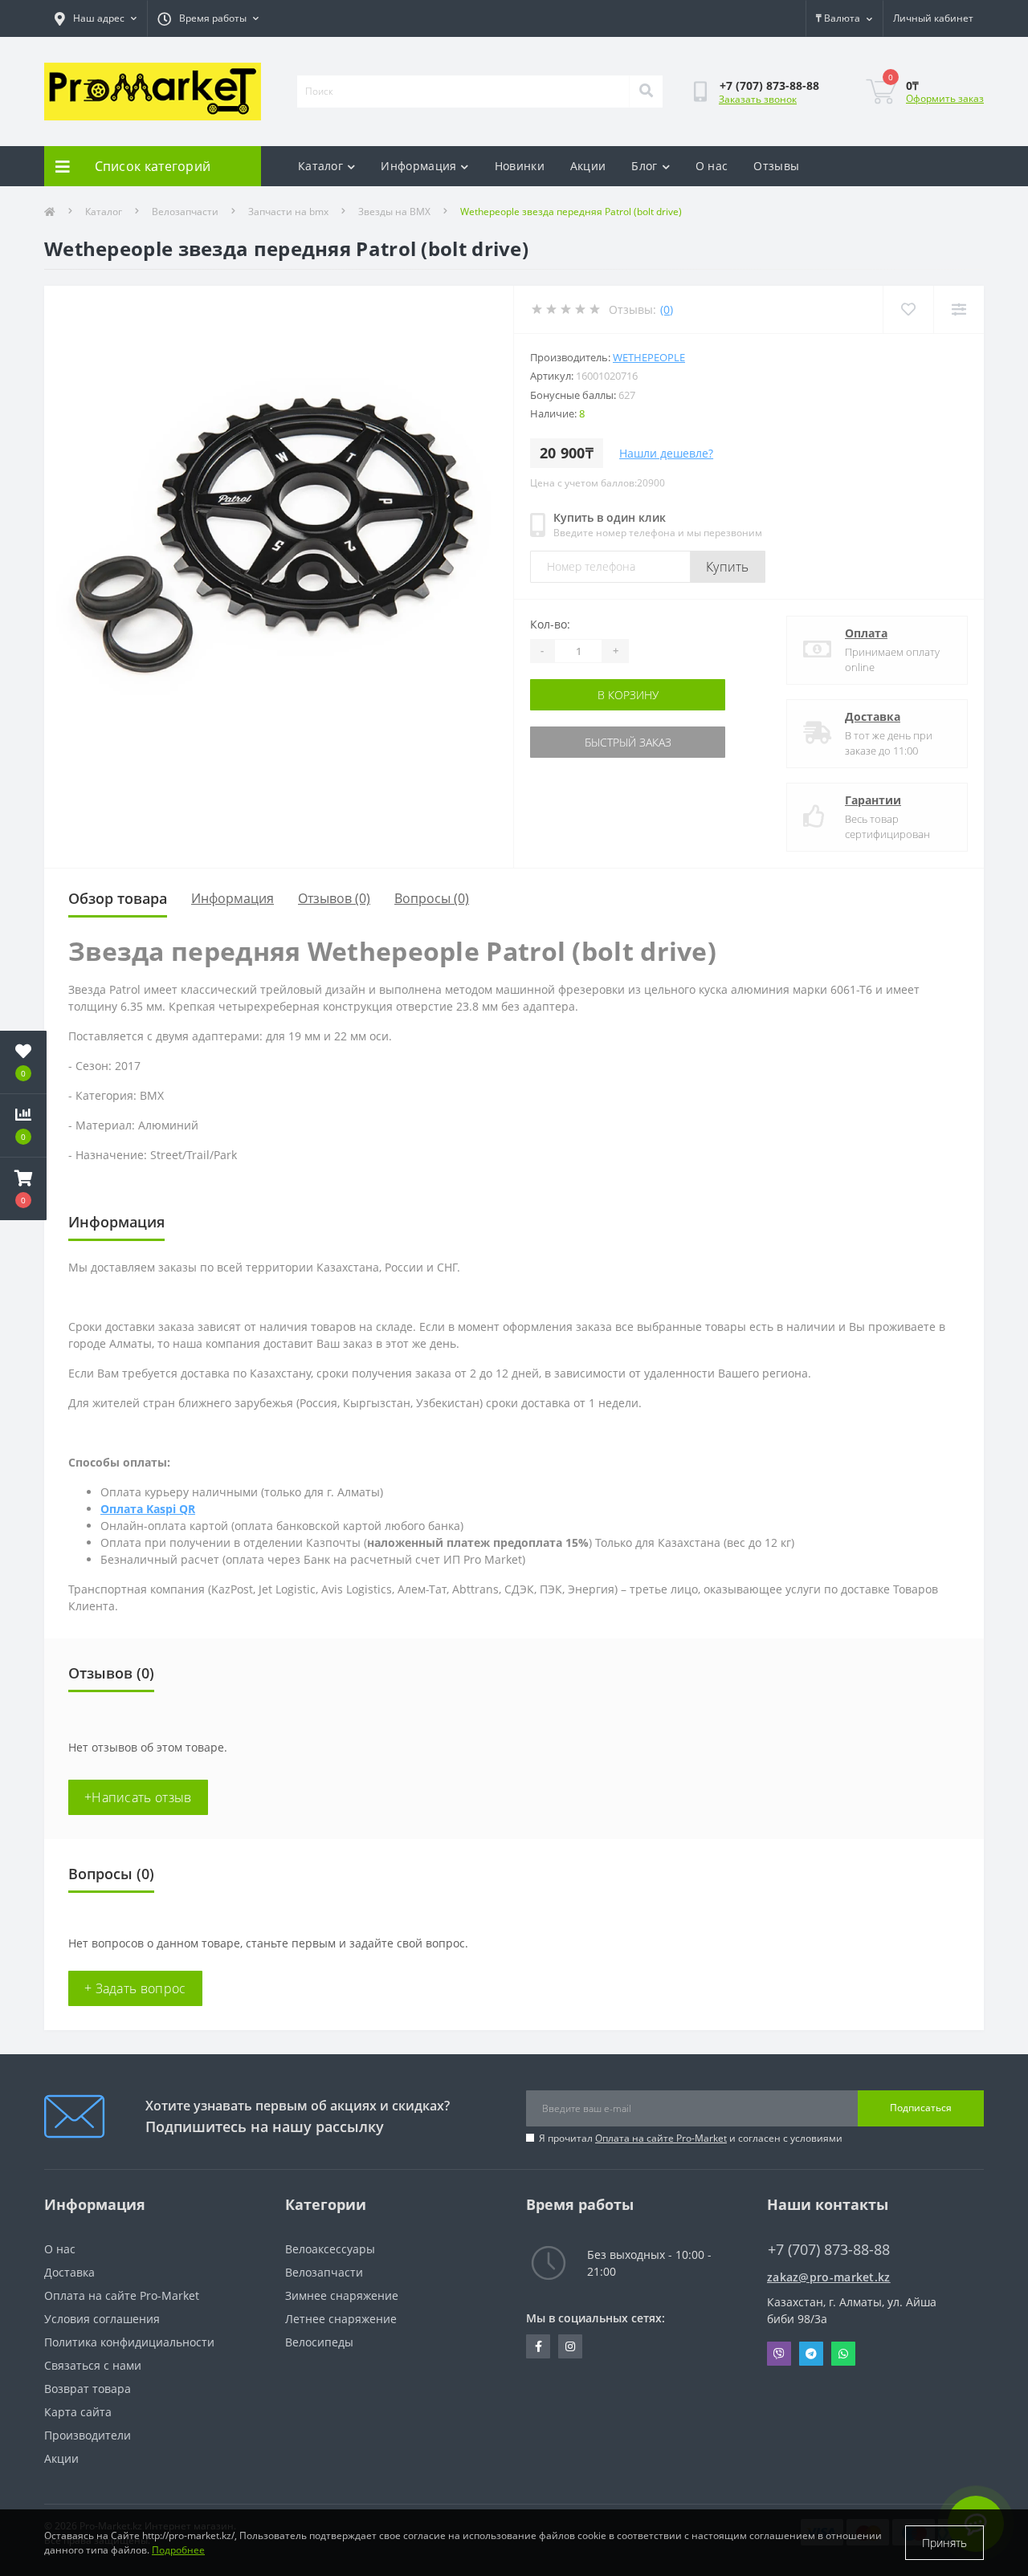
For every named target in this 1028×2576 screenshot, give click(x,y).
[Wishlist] (908, 309)
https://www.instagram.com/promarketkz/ (570, 2346)
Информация (418, 166)
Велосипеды (319, 2342)
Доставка (873, 716)
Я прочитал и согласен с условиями (691, 2138)
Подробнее (178, 2550)
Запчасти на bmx (288, 212)
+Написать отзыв (138, 1797)
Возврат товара (88, 2389)
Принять (944, 2543)
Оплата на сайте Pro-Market (661, 2138)
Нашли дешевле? (666, 453)
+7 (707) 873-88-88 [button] (829, 2250)
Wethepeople (649, 357)
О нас (712, 166)
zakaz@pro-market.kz (829, 2277)
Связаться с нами (93, 2365)
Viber (779, 2354)
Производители (88, 2435)
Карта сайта (78, 2412)
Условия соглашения (102, 2319)
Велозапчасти (185, 212)
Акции (588, 166)
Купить (728, 567)
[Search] (646, 92)
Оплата (866, 633)
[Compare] (959, 309)
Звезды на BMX (394, 212)
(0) (667, 309)
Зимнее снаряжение (342, 2295)
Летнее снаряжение (341, 2319)
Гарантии (873, 800)
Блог (644, 166)
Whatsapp (843, 2354)
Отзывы (776, 166)
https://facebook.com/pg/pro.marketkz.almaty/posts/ (538, 2346)
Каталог (320, 166)
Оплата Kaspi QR (148, 1509)
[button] (23, 1189)
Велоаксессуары (330, 2249)
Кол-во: (550, 624)
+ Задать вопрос (135, 1988)
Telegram (811, 2354)
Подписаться (921, 2108)
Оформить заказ (945, 98)
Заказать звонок (758, 99)
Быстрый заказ (628, 742)
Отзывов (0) (334, 898)
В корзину (628, 695)
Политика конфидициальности (129, 2342)
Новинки (520, 166)
